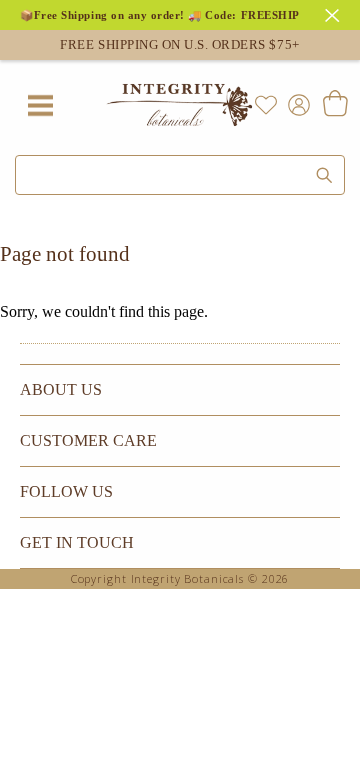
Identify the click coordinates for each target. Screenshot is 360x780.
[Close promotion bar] (335, 13)
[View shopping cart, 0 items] (334, 105)
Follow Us (66, 491)
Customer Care (88, 440)
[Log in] (295, 103)
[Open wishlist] (266, 105)
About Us (61, 389)
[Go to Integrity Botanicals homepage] (180, 105)
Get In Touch (77, 542)
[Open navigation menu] (40, 105)
